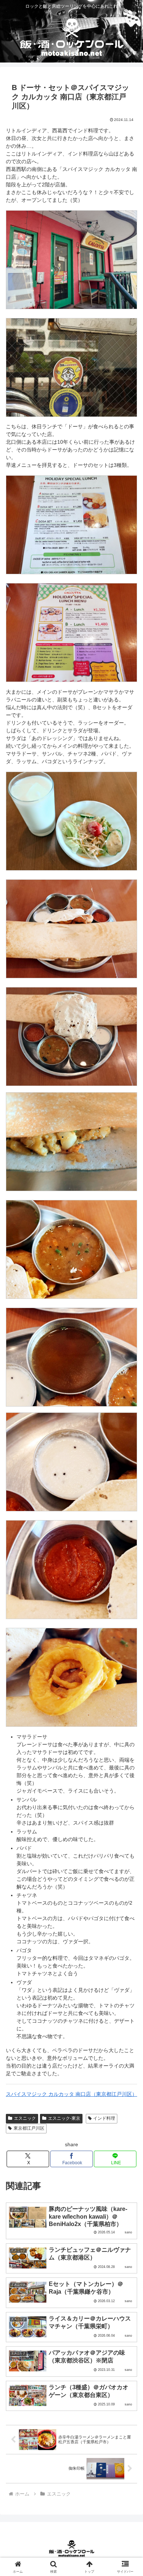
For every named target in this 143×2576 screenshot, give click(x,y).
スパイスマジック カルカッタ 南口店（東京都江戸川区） (71, 2094)
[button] (129, 1506)
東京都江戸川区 (29, 2128)
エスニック (25, 2118)
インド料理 (104, 2118)
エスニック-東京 (64, 2118)
